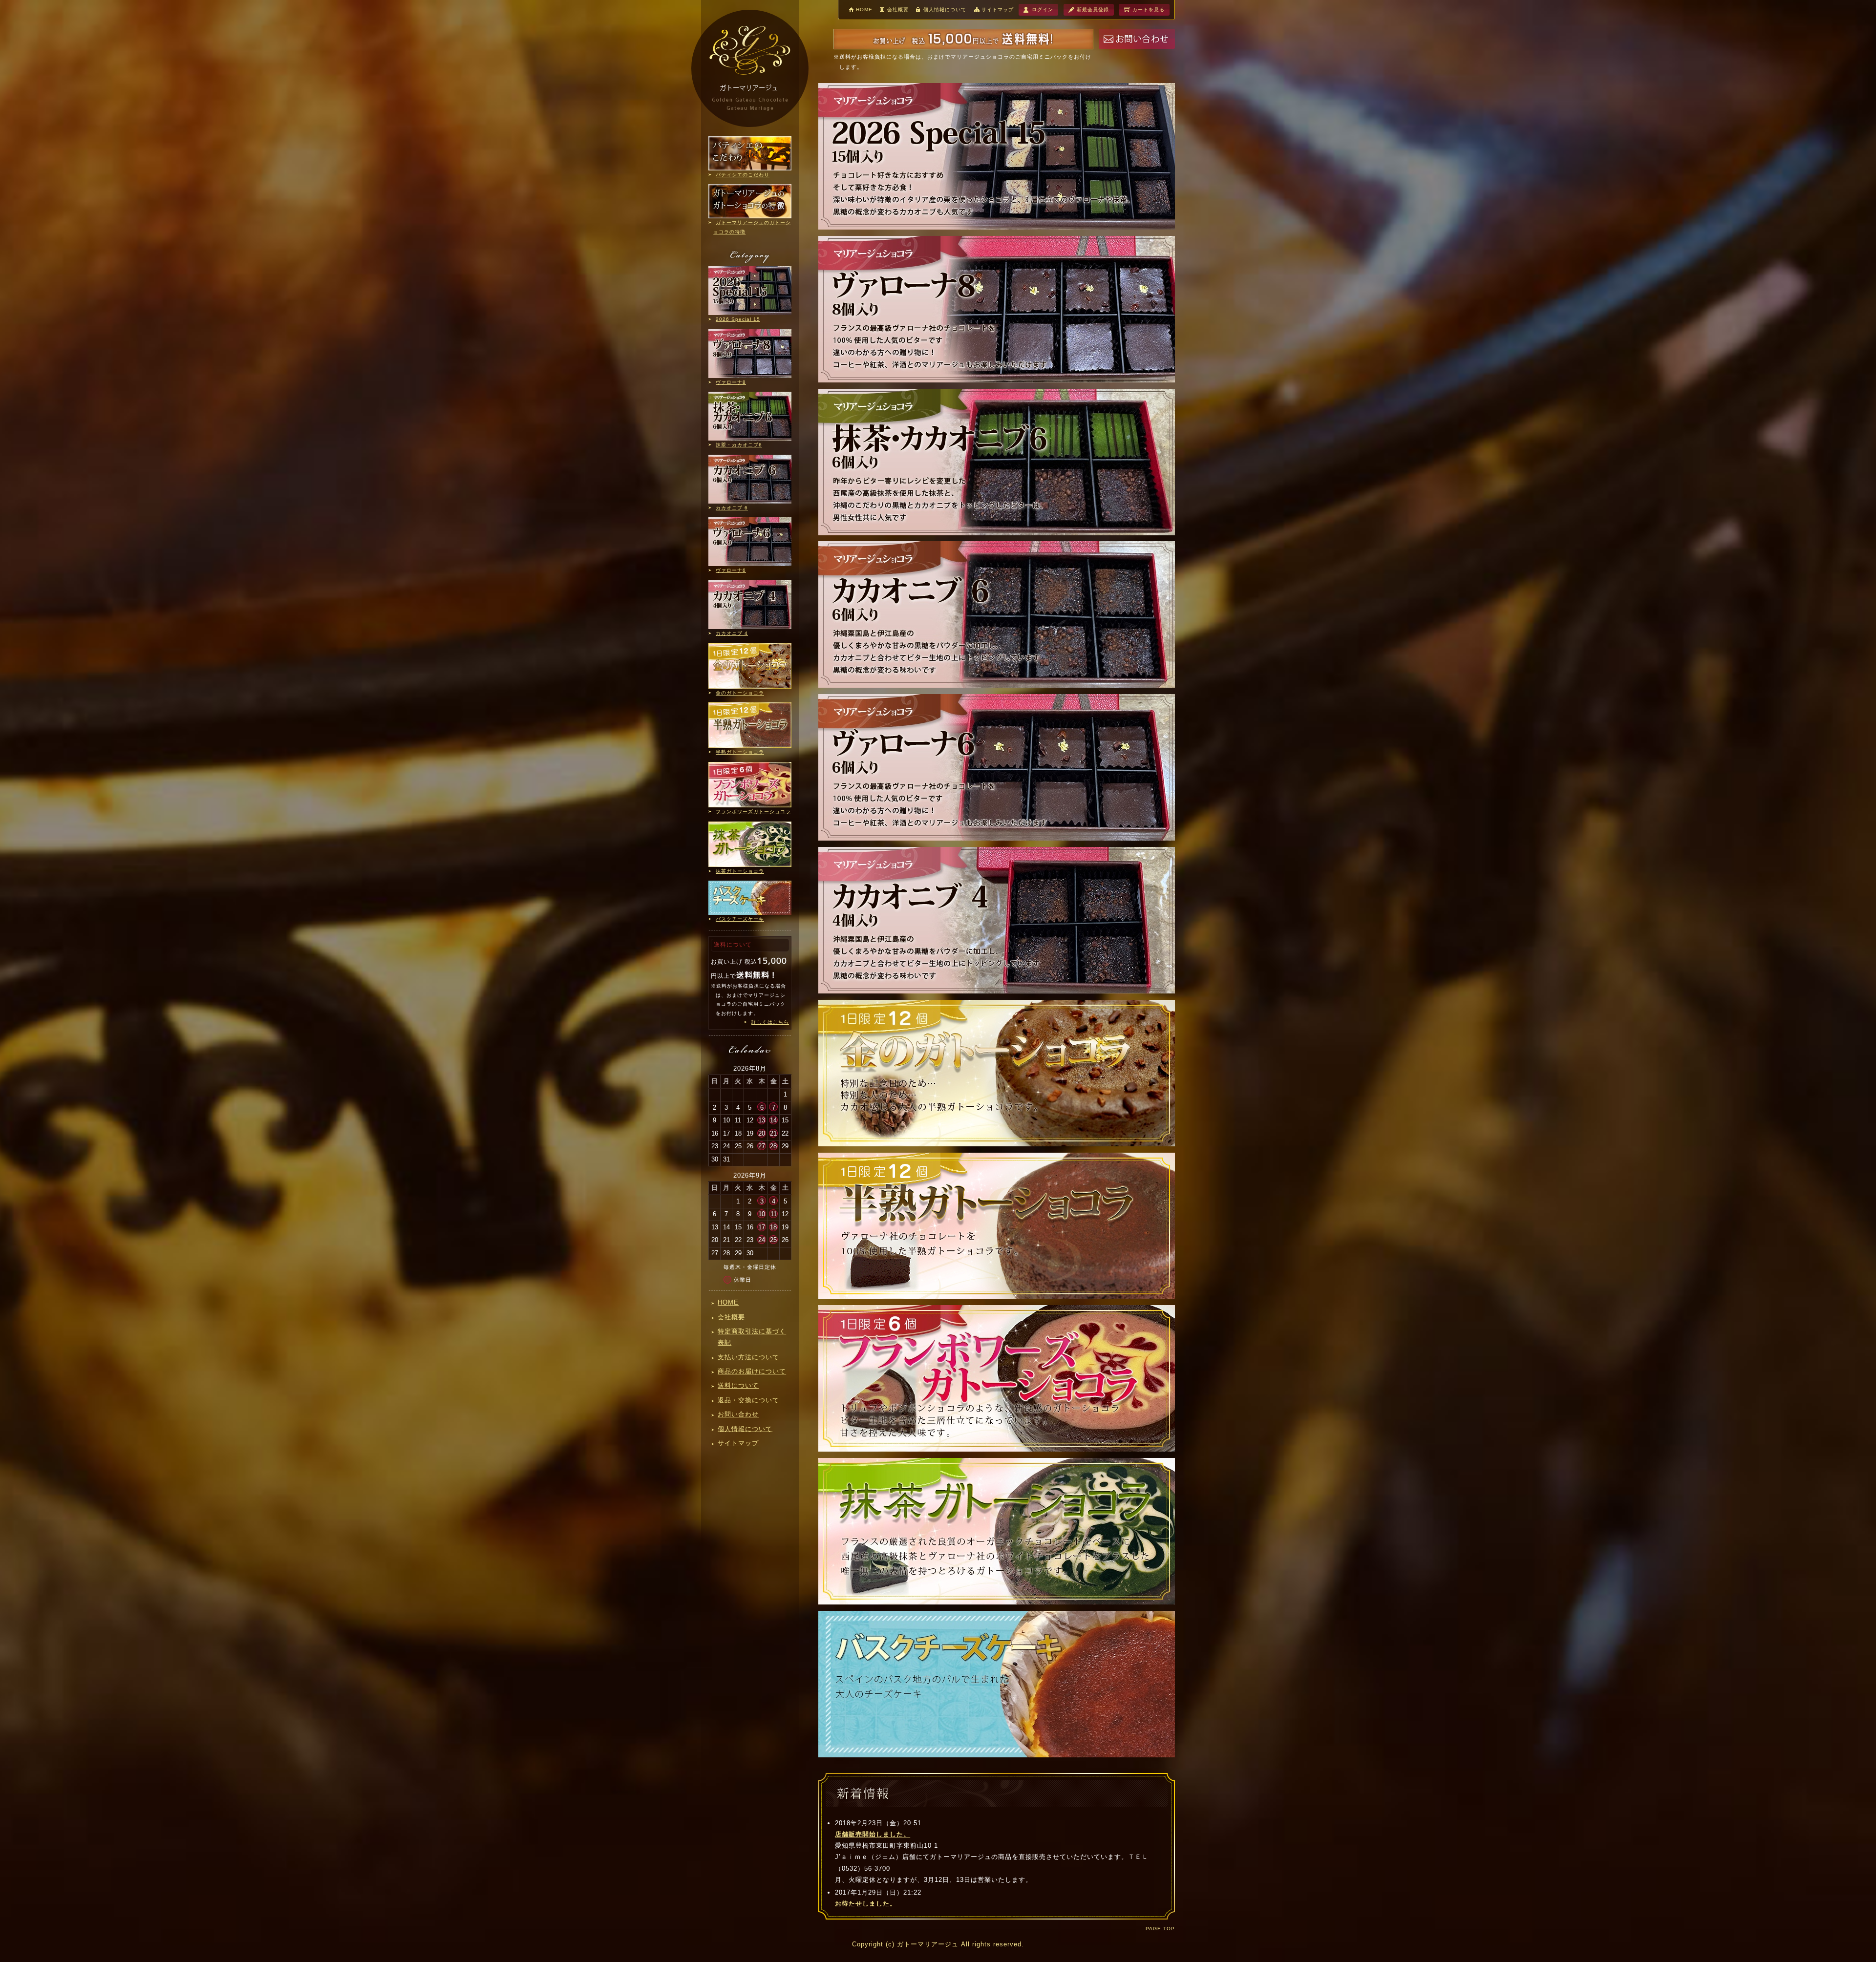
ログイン (1043, 10)
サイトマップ (998, 10)
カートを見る (1149, 10)
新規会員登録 (1093, 10)
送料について (738, 1385)
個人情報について (945, 10)
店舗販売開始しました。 (873, 1834)
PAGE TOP (1160, 1929)
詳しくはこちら (770, 1022)
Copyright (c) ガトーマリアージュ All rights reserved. (938, 1944)
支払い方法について (748, 1357)
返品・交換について (748, 1400)
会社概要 (898, 10)
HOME (864, 10)
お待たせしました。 (866, 1904)
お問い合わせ (738, 1414)
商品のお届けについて (752, 1371)
